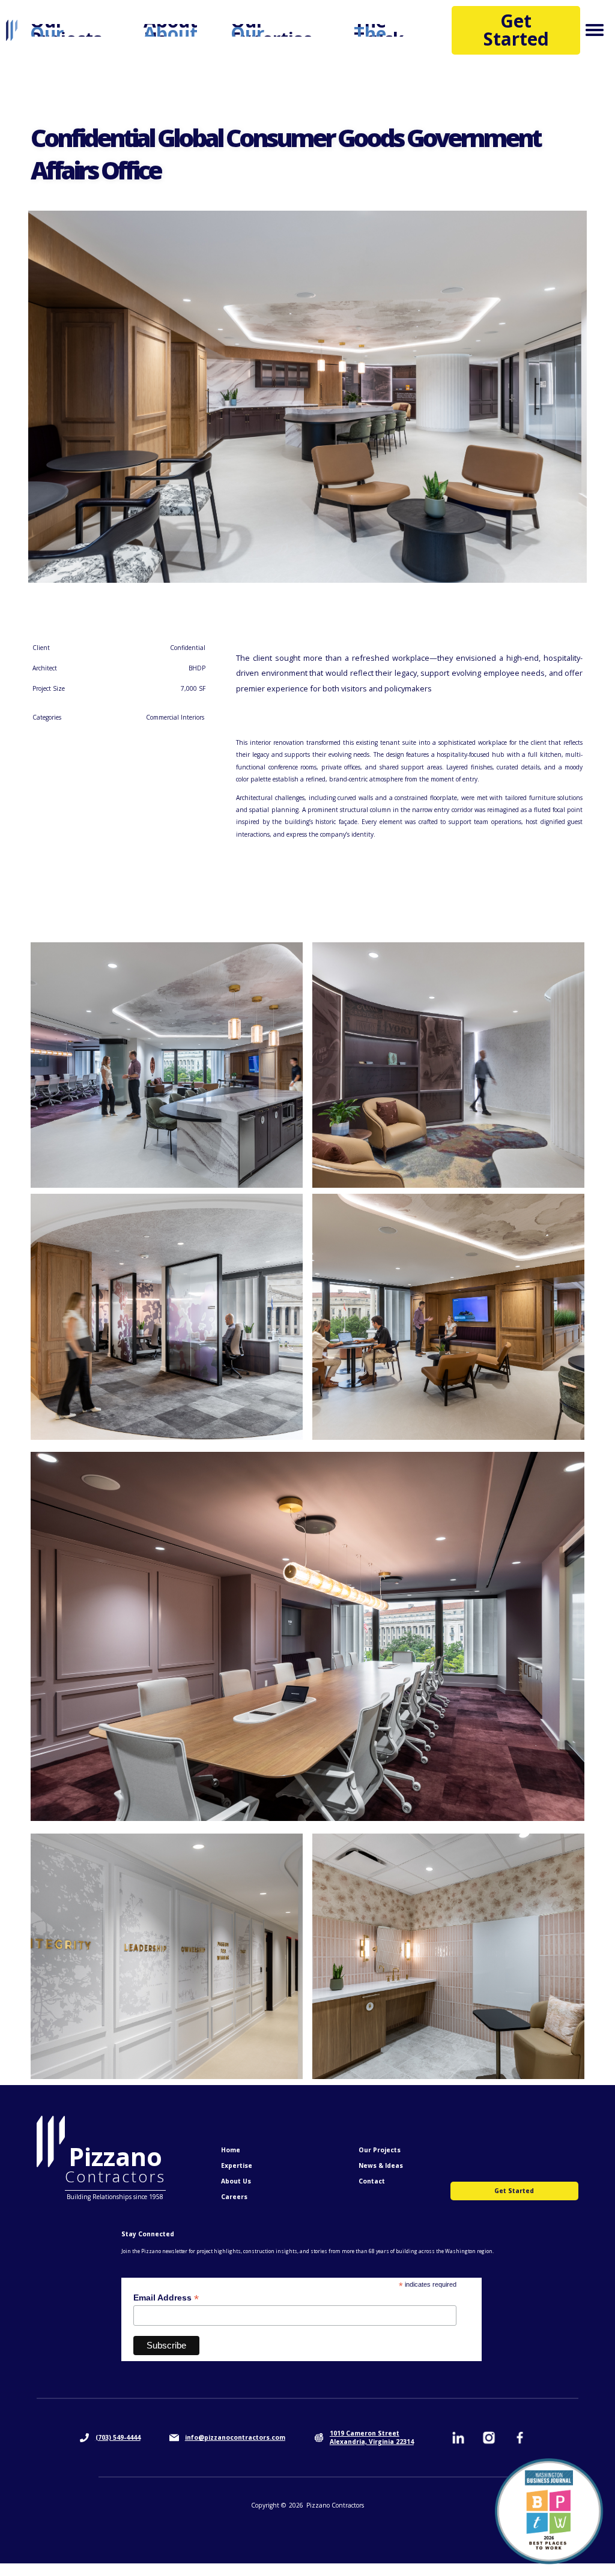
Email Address (166, 2298)
